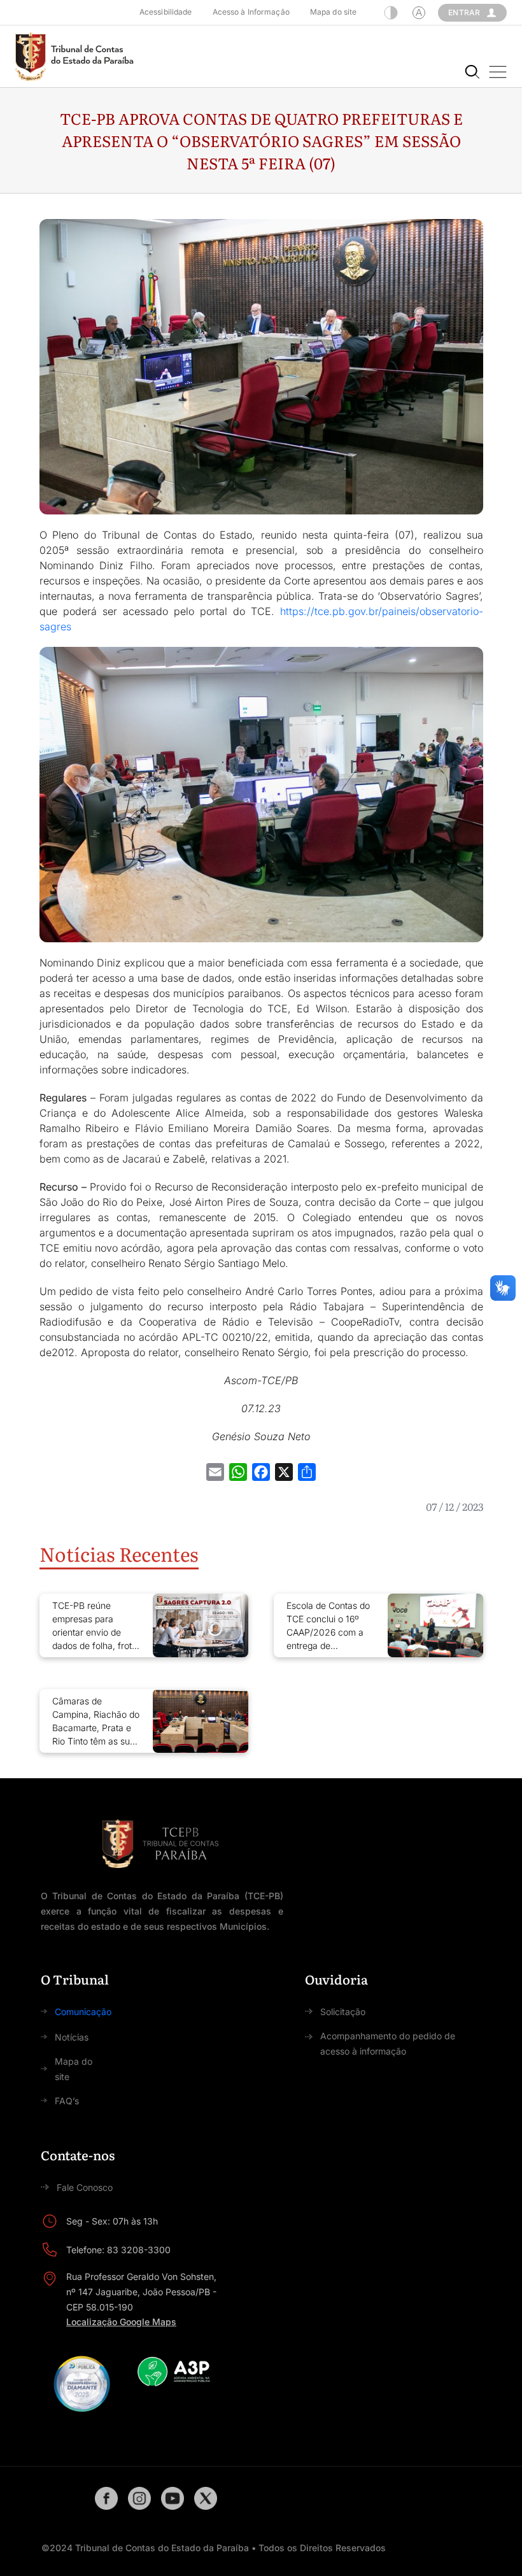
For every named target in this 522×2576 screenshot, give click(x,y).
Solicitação (343, 2012)
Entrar (464, 12)
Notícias (72, 2037)
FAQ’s (67, 2101)
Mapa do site (333, 12)
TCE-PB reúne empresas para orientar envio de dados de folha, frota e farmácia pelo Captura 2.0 (95, 1626)
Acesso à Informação (251, 12)
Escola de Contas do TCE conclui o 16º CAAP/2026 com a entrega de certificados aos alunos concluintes (328, 1626)
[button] (498, 72)
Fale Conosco (85, 2187)
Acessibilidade (166, 12)
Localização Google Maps (121, 2322)
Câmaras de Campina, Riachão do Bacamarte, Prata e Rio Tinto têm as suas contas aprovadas (96, 1722)
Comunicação (83, 2012)
